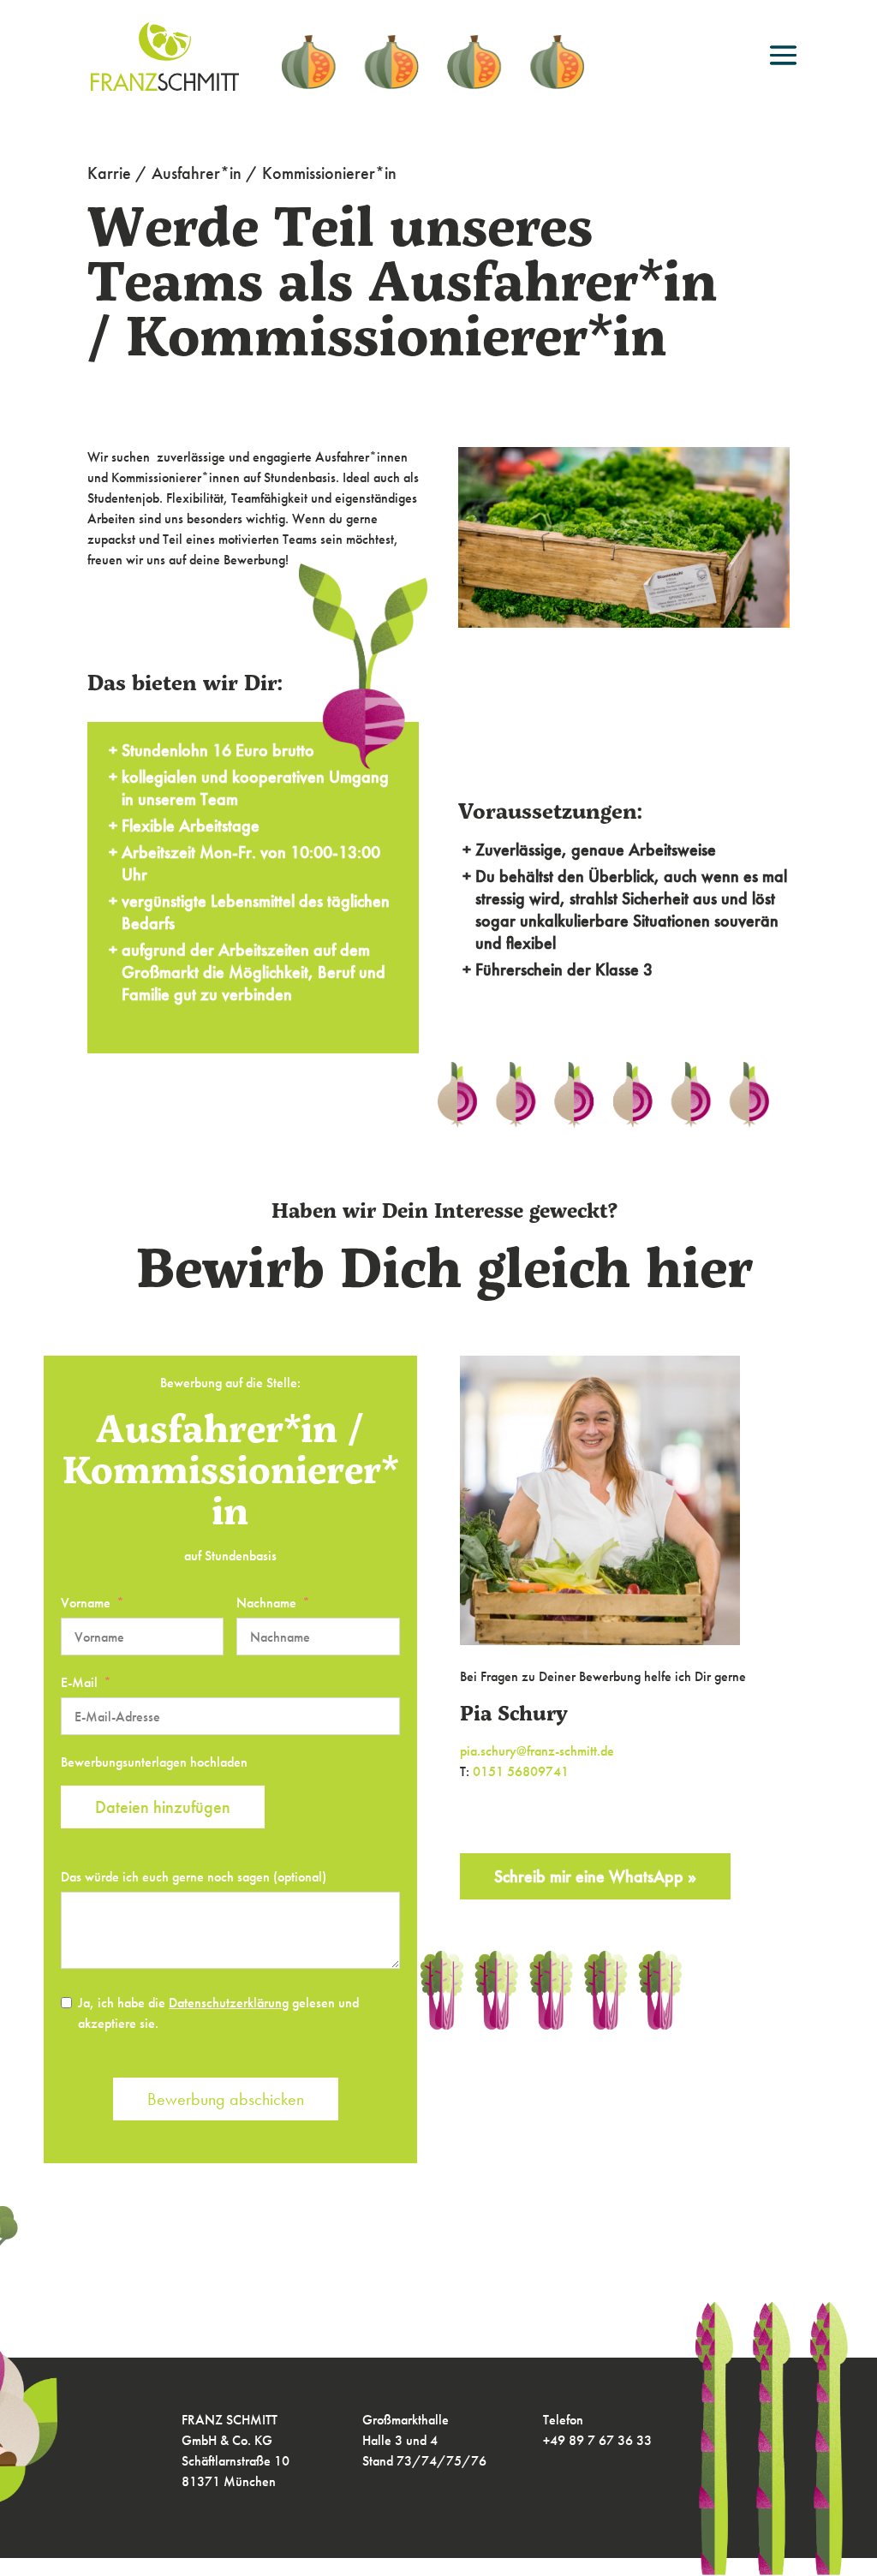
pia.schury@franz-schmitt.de (537, 1751)
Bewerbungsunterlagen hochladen (154, 1762)
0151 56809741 (521, 1771)
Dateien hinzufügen (163, 1807)
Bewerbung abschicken (226, 2099)
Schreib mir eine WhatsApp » (595, 1876)
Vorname (86, 1603)
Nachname (266, 1603)
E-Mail (79, 1682)
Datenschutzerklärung (229, 2003)
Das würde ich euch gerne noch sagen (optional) (194, 1877)
